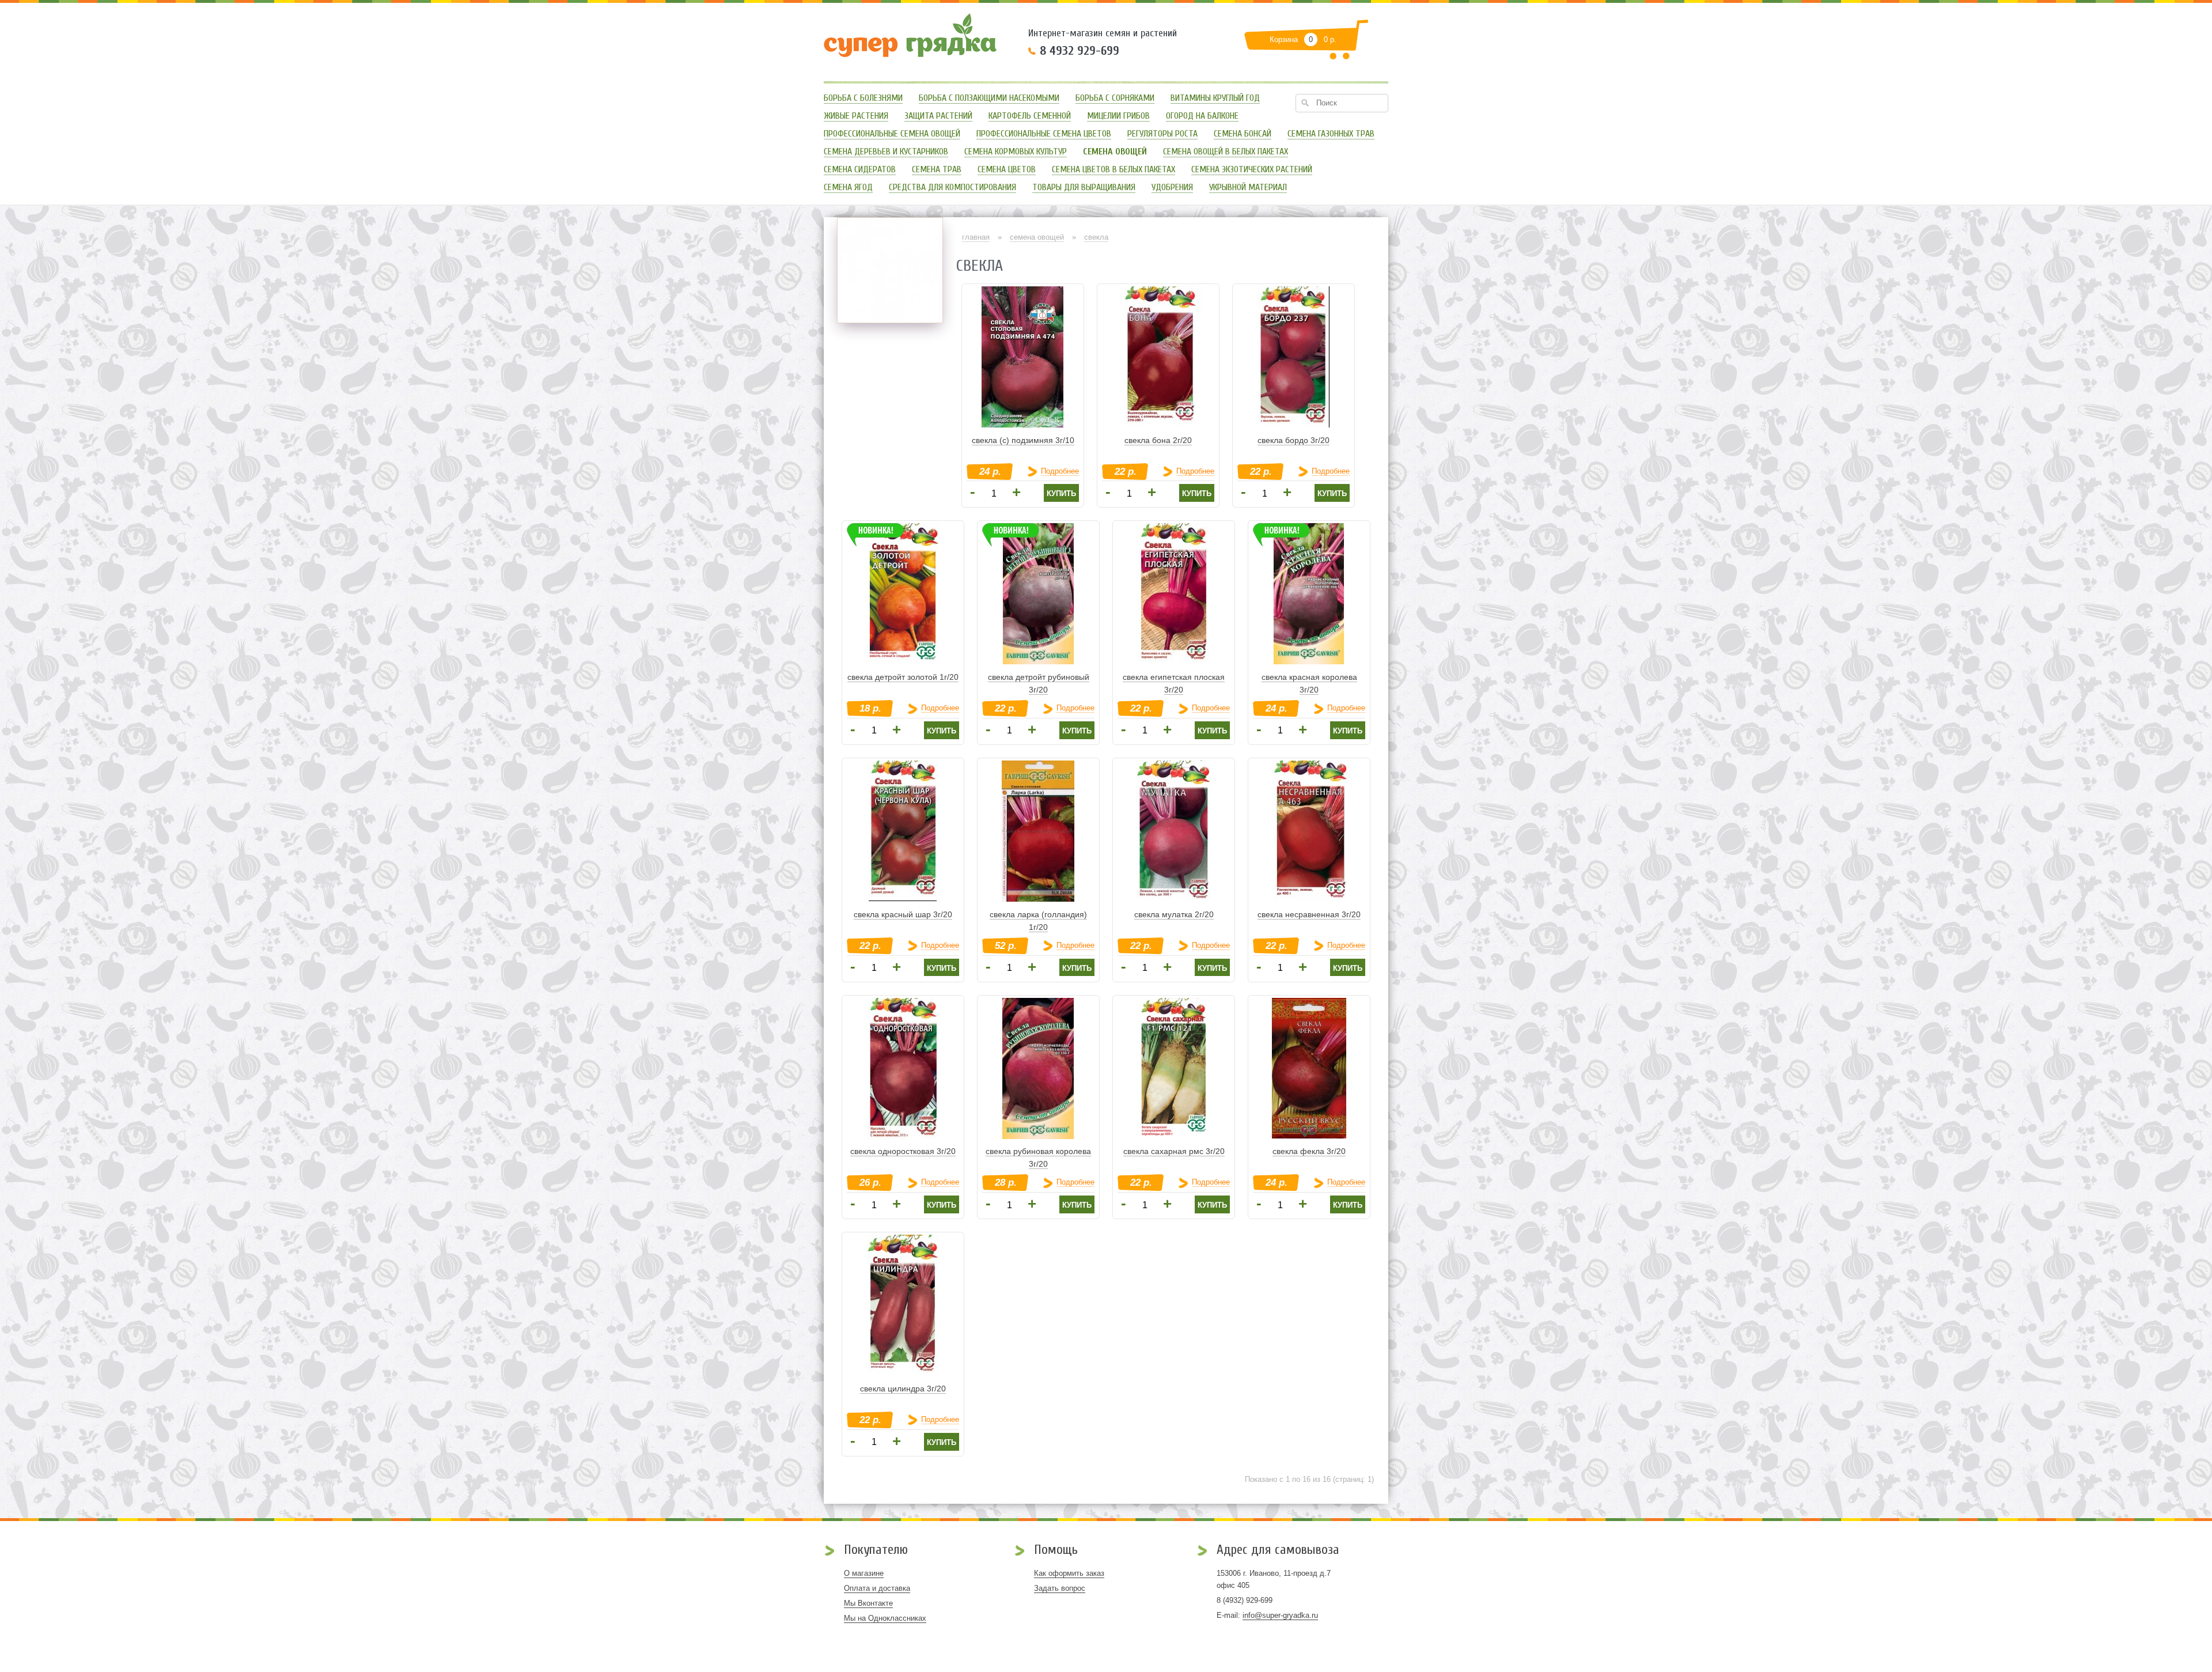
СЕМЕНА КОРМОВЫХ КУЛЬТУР (1016, 152)
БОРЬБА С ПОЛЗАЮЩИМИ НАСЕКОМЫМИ (989, 98)
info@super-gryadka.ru (1280, 1615)
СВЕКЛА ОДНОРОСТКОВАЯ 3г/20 (903, 1151)
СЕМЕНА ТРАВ (937, 170)
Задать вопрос (1060, 1588)
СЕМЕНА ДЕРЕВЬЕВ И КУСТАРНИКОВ (886, 152)
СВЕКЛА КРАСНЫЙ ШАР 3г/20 (903, 914)
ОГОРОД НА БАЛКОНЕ (1202, 116)
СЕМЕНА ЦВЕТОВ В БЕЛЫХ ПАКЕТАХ (1113, 170)
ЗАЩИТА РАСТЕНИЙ (938, 116)
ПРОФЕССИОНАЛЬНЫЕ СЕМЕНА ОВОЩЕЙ (892, 134)
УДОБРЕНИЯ (1172, 188)
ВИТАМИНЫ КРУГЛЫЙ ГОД (1215, 98)
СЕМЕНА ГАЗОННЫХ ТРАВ (1331, 134)
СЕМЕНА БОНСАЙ (1243, 134)
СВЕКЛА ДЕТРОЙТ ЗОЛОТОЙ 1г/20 (903, 677)
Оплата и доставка (877, 1588)
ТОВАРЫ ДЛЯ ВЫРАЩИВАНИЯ (1084, 188)
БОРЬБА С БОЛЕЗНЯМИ (863, 98)
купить (1061, 493)
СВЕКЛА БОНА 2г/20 (1158, 440)
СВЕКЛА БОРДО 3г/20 (1294, 440)
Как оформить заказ (1069, 1573)
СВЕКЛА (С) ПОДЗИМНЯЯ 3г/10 (1023, 440)
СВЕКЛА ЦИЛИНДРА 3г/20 (903, 1389)
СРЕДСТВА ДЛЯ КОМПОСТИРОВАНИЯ (952, 188)
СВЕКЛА (1096, 237)
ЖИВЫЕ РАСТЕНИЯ (856, 116)
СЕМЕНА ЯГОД (848, 188)
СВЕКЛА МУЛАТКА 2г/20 (1174, 914)
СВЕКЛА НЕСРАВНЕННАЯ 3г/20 (1309, 914)
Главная (976, 237)
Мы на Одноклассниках (885, 1618)
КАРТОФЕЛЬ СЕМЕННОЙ (1030, 116)
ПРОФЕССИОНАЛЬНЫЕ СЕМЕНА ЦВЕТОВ (1044, 134)
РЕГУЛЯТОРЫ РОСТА (1162, 134)
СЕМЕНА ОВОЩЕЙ (1037, 237)
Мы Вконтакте (868, 1603)
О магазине (864, 1573)
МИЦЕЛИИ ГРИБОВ (1118, 116)
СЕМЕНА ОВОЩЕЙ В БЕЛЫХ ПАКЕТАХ (1226, 152)
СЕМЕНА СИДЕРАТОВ (860, 170)
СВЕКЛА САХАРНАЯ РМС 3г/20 (1174, 1151)
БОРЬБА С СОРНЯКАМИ (1115, 98)
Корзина (1284, 39)
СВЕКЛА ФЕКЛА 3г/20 (1309, 1151)
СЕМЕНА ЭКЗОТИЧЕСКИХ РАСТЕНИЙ (1252, 170)
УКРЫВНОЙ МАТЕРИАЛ (1248, 188)
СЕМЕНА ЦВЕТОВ (1007, 170)
